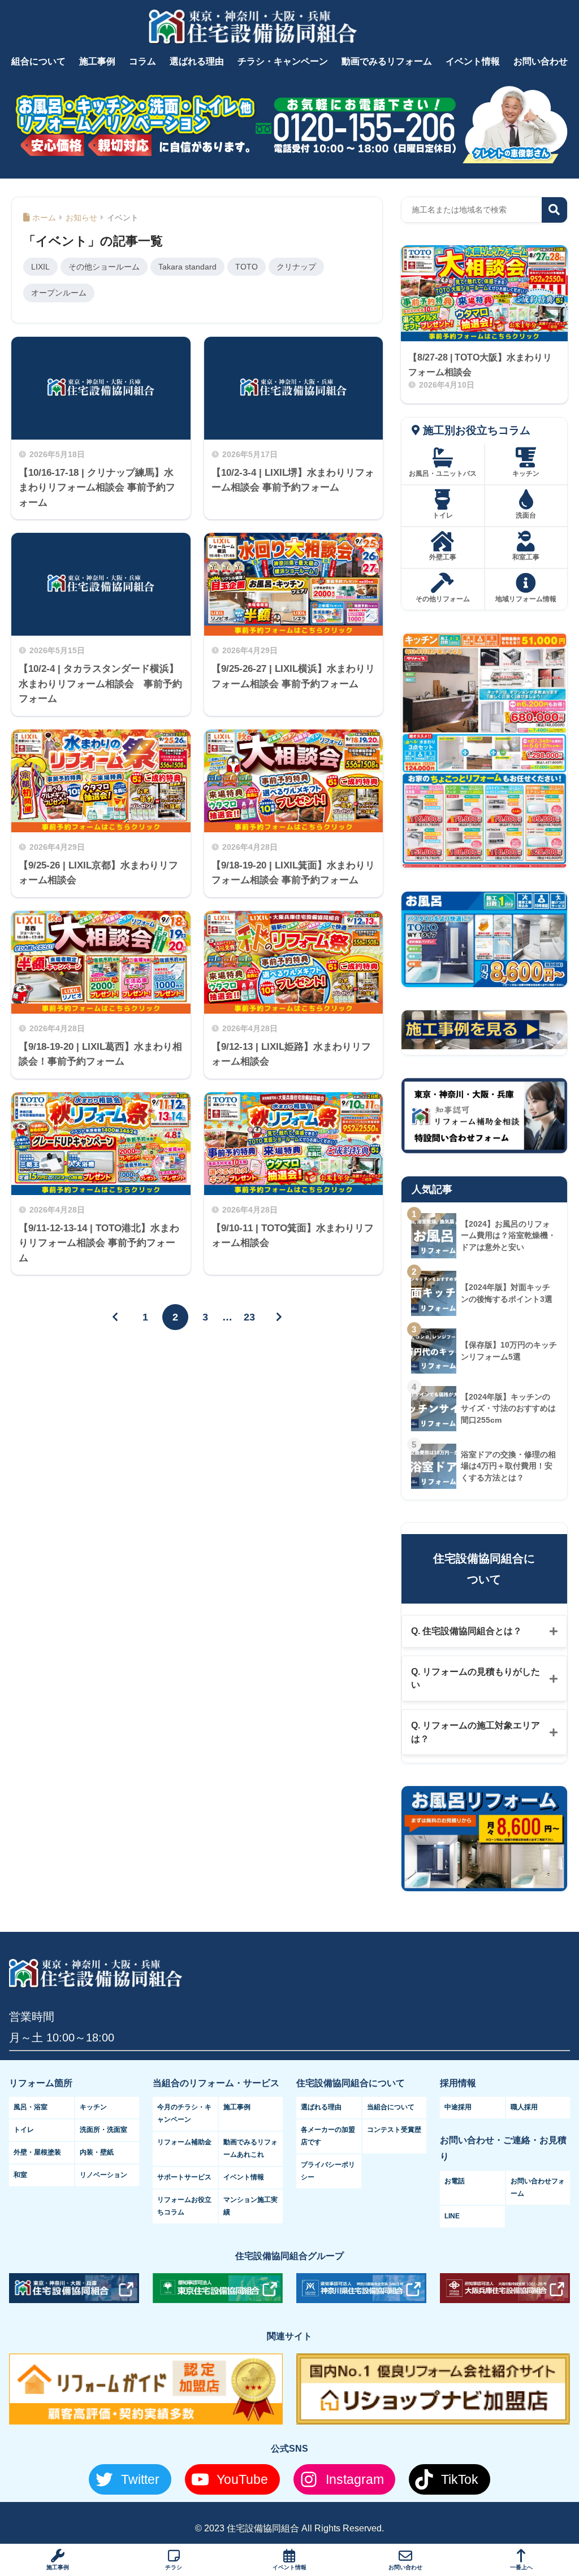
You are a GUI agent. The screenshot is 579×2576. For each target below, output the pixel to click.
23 (249, 1317)
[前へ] (115, 1317)
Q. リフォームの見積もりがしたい (476, 1678)
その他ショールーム (104, 267)
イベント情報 (289, 2567)
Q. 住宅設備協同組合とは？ (466, 1631)
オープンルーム (59, 293)
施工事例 (58, 2567)
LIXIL (40, 267)
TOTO (247, 267)
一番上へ (521, 2567)
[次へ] (279, 1317)
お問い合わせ (405, 2567)
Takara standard (187, 267)
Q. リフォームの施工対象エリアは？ (476, 1732)
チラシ (174, 2567)
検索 (554, 210)
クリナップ (296, 267)
